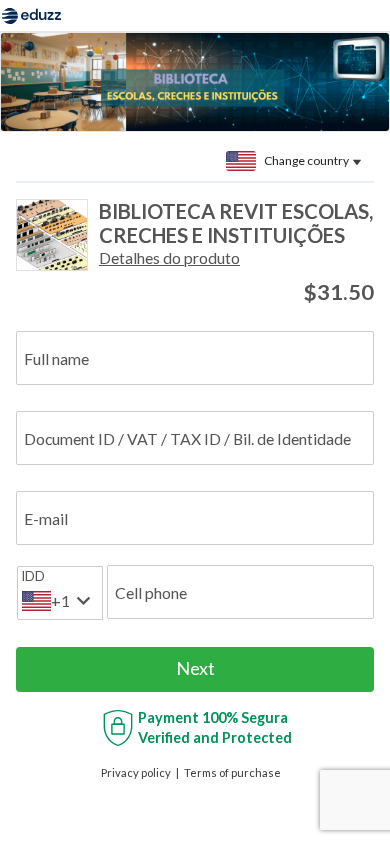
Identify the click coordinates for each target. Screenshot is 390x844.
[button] (169, 257)
